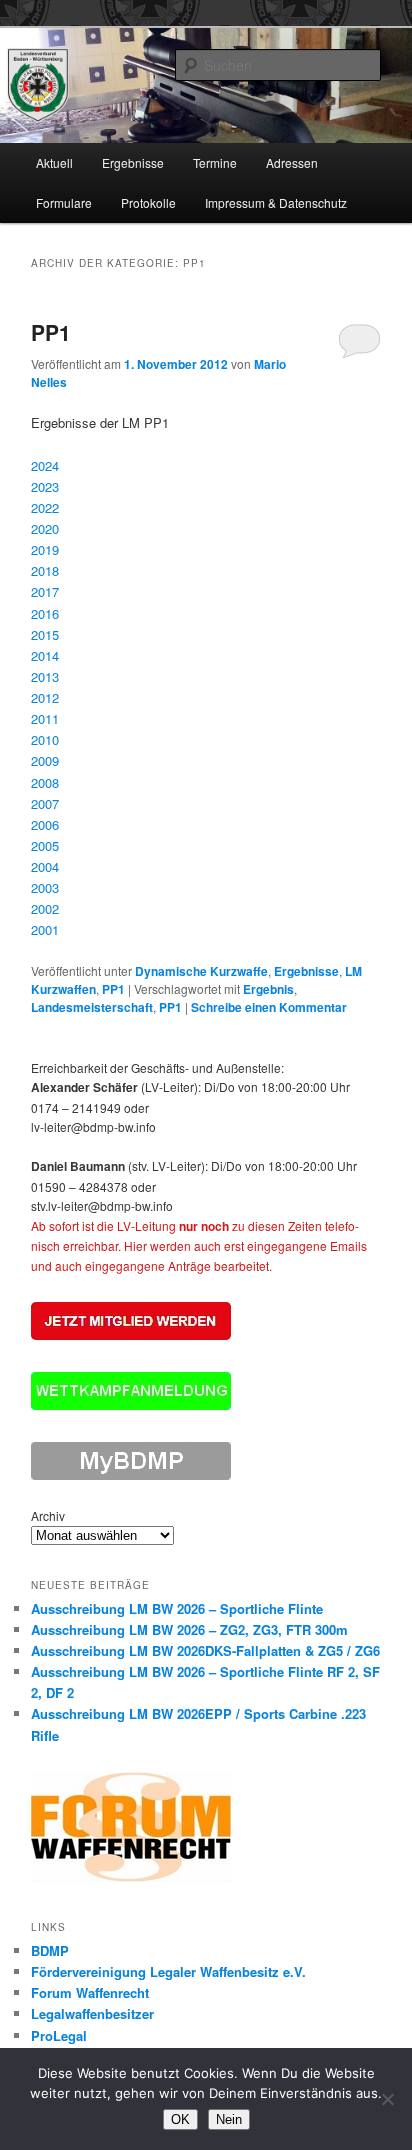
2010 (45, 739)
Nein (229, 2119)
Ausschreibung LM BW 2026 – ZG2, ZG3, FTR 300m (189, 1629)
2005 (45, 845)
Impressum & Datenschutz (276, 202)
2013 (45, 676)
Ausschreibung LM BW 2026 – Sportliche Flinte (177, 1608)
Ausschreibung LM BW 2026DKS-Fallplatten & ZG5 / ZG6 (205, 1650)
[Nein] (387, 2099)
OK (180, 2119)
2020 (45, 528)
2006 (45, 824)
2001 (45, 929)
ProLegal (59, 2035)
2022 (45, 507)
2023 (45, 486)
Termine (215, 162)
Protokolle (148, 202)
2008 (45, 782)
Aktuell (54, 162)
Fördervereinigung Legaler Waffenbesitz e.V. (168, 1971)
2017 (45, 591)
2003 (45, 887)
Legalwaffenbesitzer (92, 2013)
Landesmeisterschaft (92, 1007)
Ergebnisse (133, 162)
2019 (45, 549)
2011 (45, 718)
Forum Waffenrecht (90, 1992)
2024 (45, 465)
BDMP (50, 1950)
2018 (45, 570)
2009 (45, 760)
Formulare (64, 202)
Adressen (292, 162)
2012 (45, 697)
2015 (45, 634)
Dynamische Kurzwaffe (201, 971)
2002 (45, 908)
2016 (45, 613)
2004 (45, 866)
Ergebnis (268, 989)
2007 (45, 803)
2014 (45, 655)
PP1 (51, 332)
